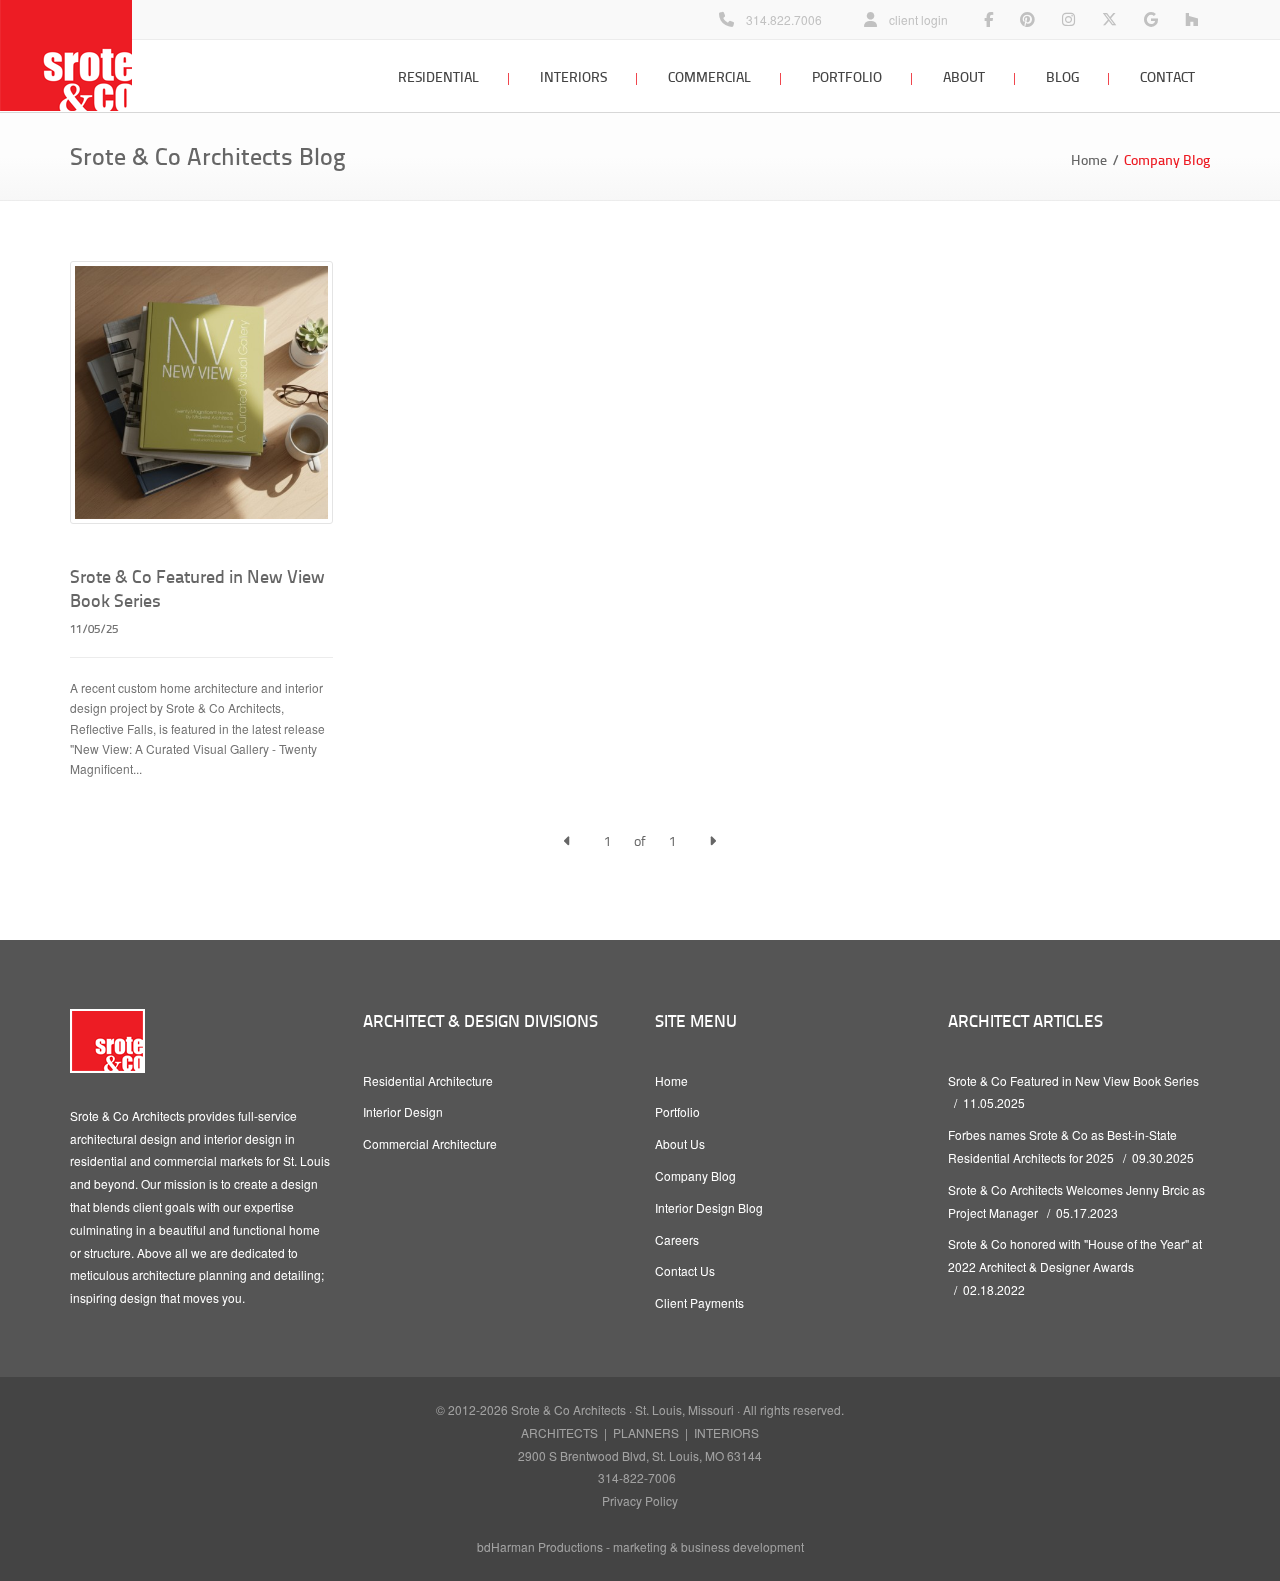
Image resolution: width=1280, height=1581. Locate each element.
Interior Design (403, 1111)
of (640, 840)
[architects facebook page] (988, 19)
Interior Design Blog (709, 1207)
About (964, 76)
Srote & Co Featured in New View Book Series (1073, 1080)
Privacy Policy (640, 1500)
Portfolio (847, 76)
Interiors (573, 76)
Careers (677, 1239)
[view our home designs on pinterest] (1027, 19)
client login (918, 19)
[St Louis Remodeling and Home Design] (1191, 19)
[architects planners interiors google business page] (1151, 19)
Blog (1062, 76)
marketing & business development (708, 1546)
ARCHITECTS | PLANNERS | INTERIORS (640, 1432)
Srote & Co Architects (568, 1409)
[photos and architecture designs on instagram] (1068, 19)
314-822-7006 (637, 1477)
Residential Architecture (428, 1080)
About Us (680, 1143)
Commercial (709, 76)
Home (1089, 159)
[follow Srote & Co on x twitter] (1109, 19)
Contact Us (685, 1270)
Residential (438, 76)
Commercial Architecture (430, 1143)
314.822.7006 (784, 19)
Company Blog (695, 1175)
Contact (1167, 76)
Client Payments (699, 1302)
